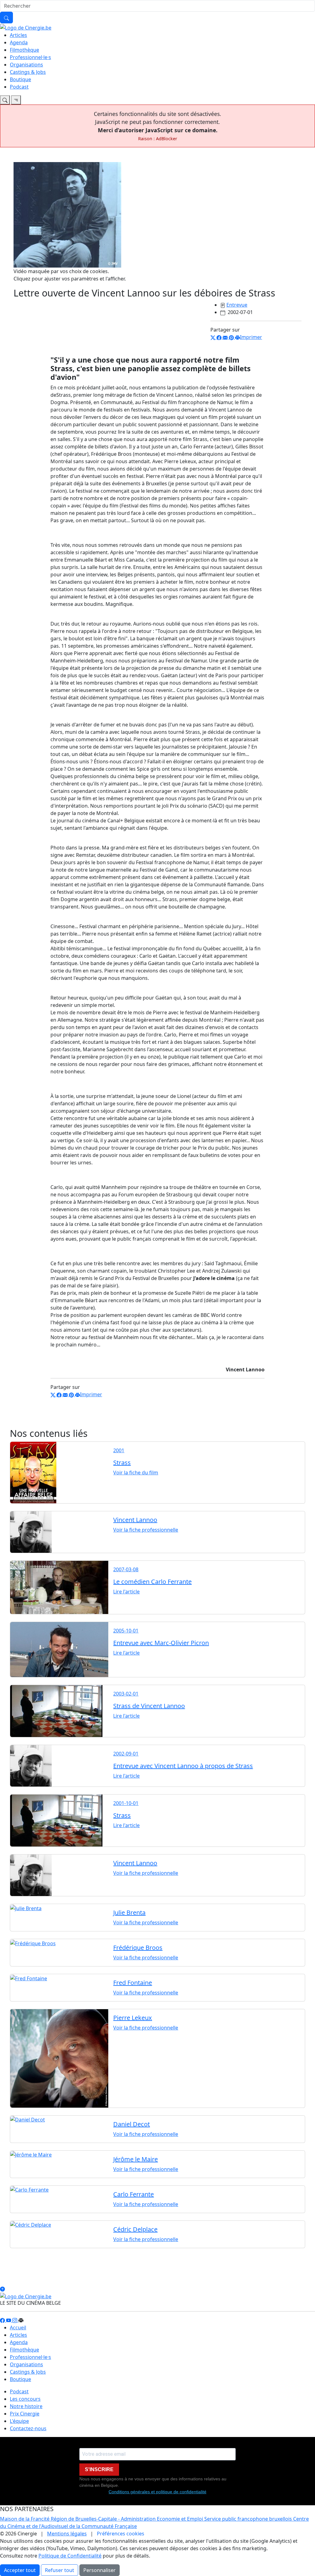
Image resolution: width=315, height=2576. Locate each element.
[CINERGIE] (26, 27)
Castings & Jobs (28, 72)
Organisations (26, 65)
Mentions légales (67, 2534)
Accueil (18, 2328)
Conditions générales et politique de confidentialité (157, 2492)
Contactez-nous (28, 2428)
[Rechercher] (6, 18)
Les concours (25, 2399)
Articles (18, 35)
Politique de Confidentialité (70, 2556)
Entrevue (237, 305)
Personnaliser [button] (100, 2570)
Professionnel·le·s (30, 57)
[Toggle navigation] (5, 100)
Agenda (19, 42)
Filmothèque (24, 50)
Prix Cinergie (25, 2414)
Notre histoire (26, 2406)
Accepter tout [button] (20, 2570)
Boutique (20, 79)
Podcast (19, 87)
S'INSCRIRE (99, 2469)
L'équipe (19, 2421)
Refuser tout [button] (60, 2570)
